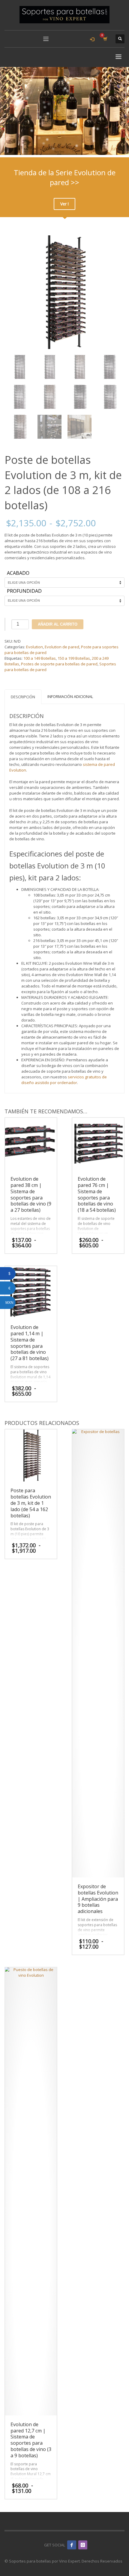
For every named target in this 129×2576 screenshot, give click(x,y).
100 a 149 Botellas (40, 658)
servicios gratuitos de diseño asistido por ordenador (64, 1080)
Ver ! (64, 204)
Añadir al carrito (58, 624)
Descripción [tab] (23, 697)
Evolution (34, 647)
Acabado (18, 573)
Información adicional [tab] (70, 696)
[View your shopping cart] (105, 39)
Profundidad (24, 591)
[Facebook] (72, 2545)
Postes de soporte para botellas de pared (59, 664)
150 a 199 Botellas (74, 658)
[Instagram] (83, 2545)
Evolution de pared (62, 647)
